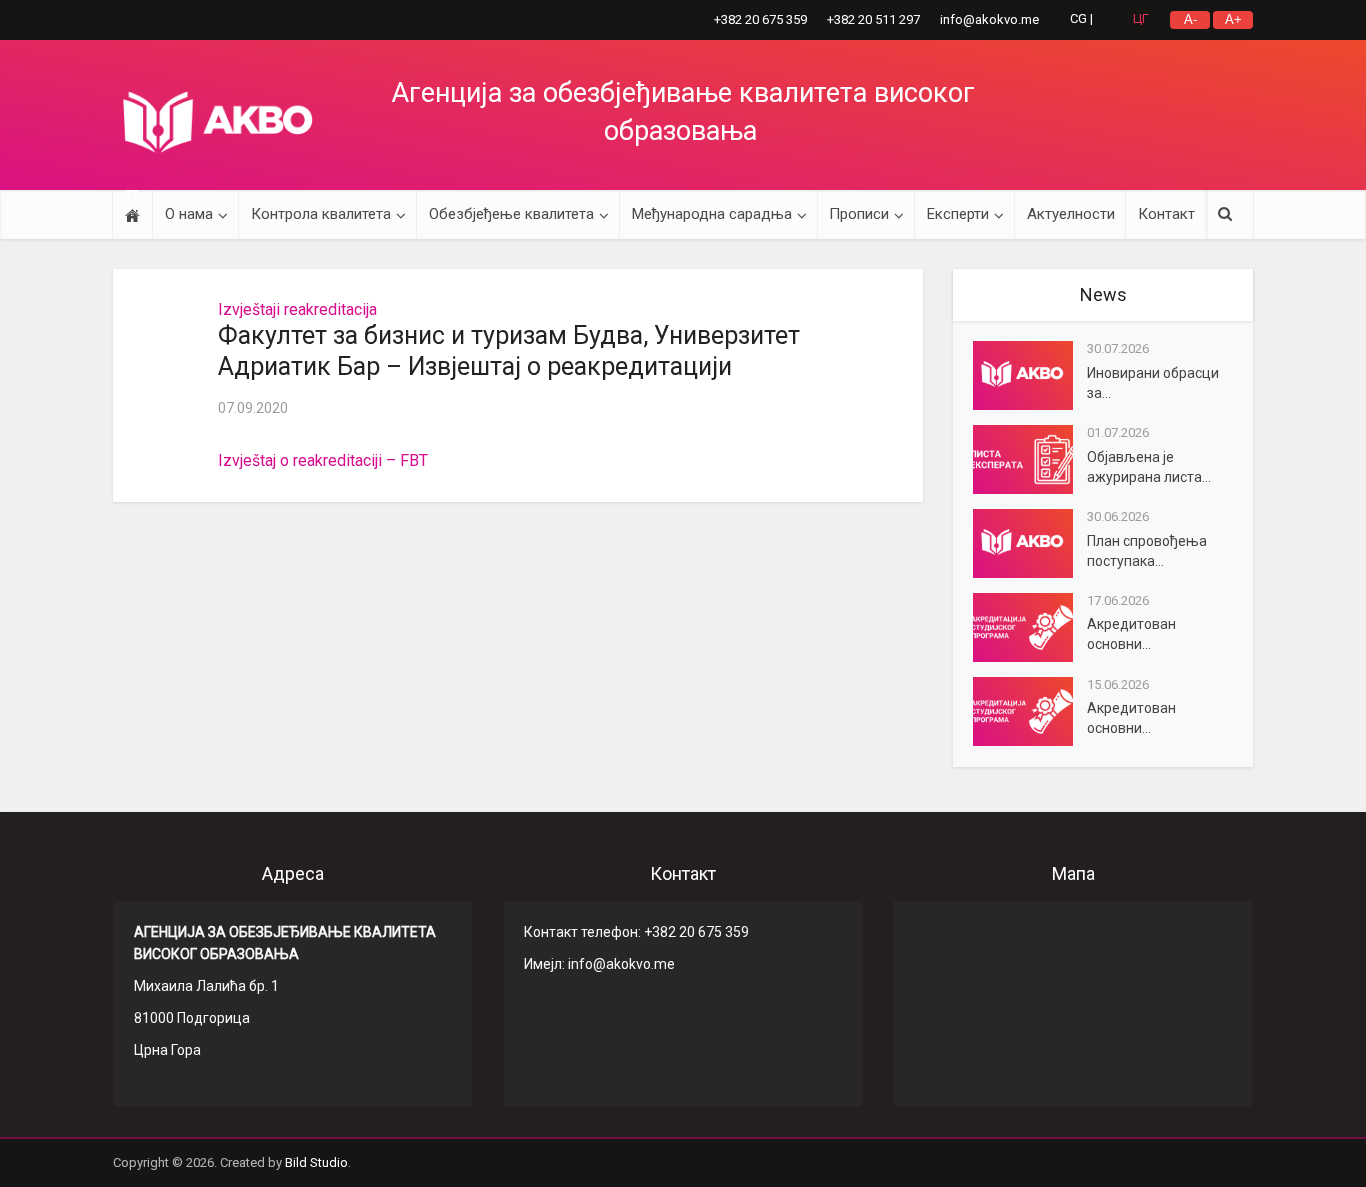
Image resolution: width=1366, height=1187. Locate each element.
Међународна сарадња (712, 214)
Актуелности (1071, 214)
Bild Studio (316, 1162)
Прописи (859, 214)
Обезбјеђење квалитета (511, 214)
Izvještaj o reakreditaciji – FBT (323, 460)
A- (1190, 19)
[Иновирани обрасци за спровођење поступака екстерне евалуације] (1030, 375)
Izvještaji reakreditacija (297, 309)
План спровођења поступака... (1147, 551)
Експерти (958, 214)
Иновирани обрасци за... (1153, 383)
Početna (132, 214)
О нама (189, 214)
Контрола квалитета (321, 214)
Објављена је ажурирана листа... (1149, 467)
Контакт (1166, 214)
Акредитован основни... (1131, 634)
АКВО (218, 122)
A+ (1233, 19)
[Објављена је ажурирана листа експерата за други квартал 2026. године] (1030, 459)
